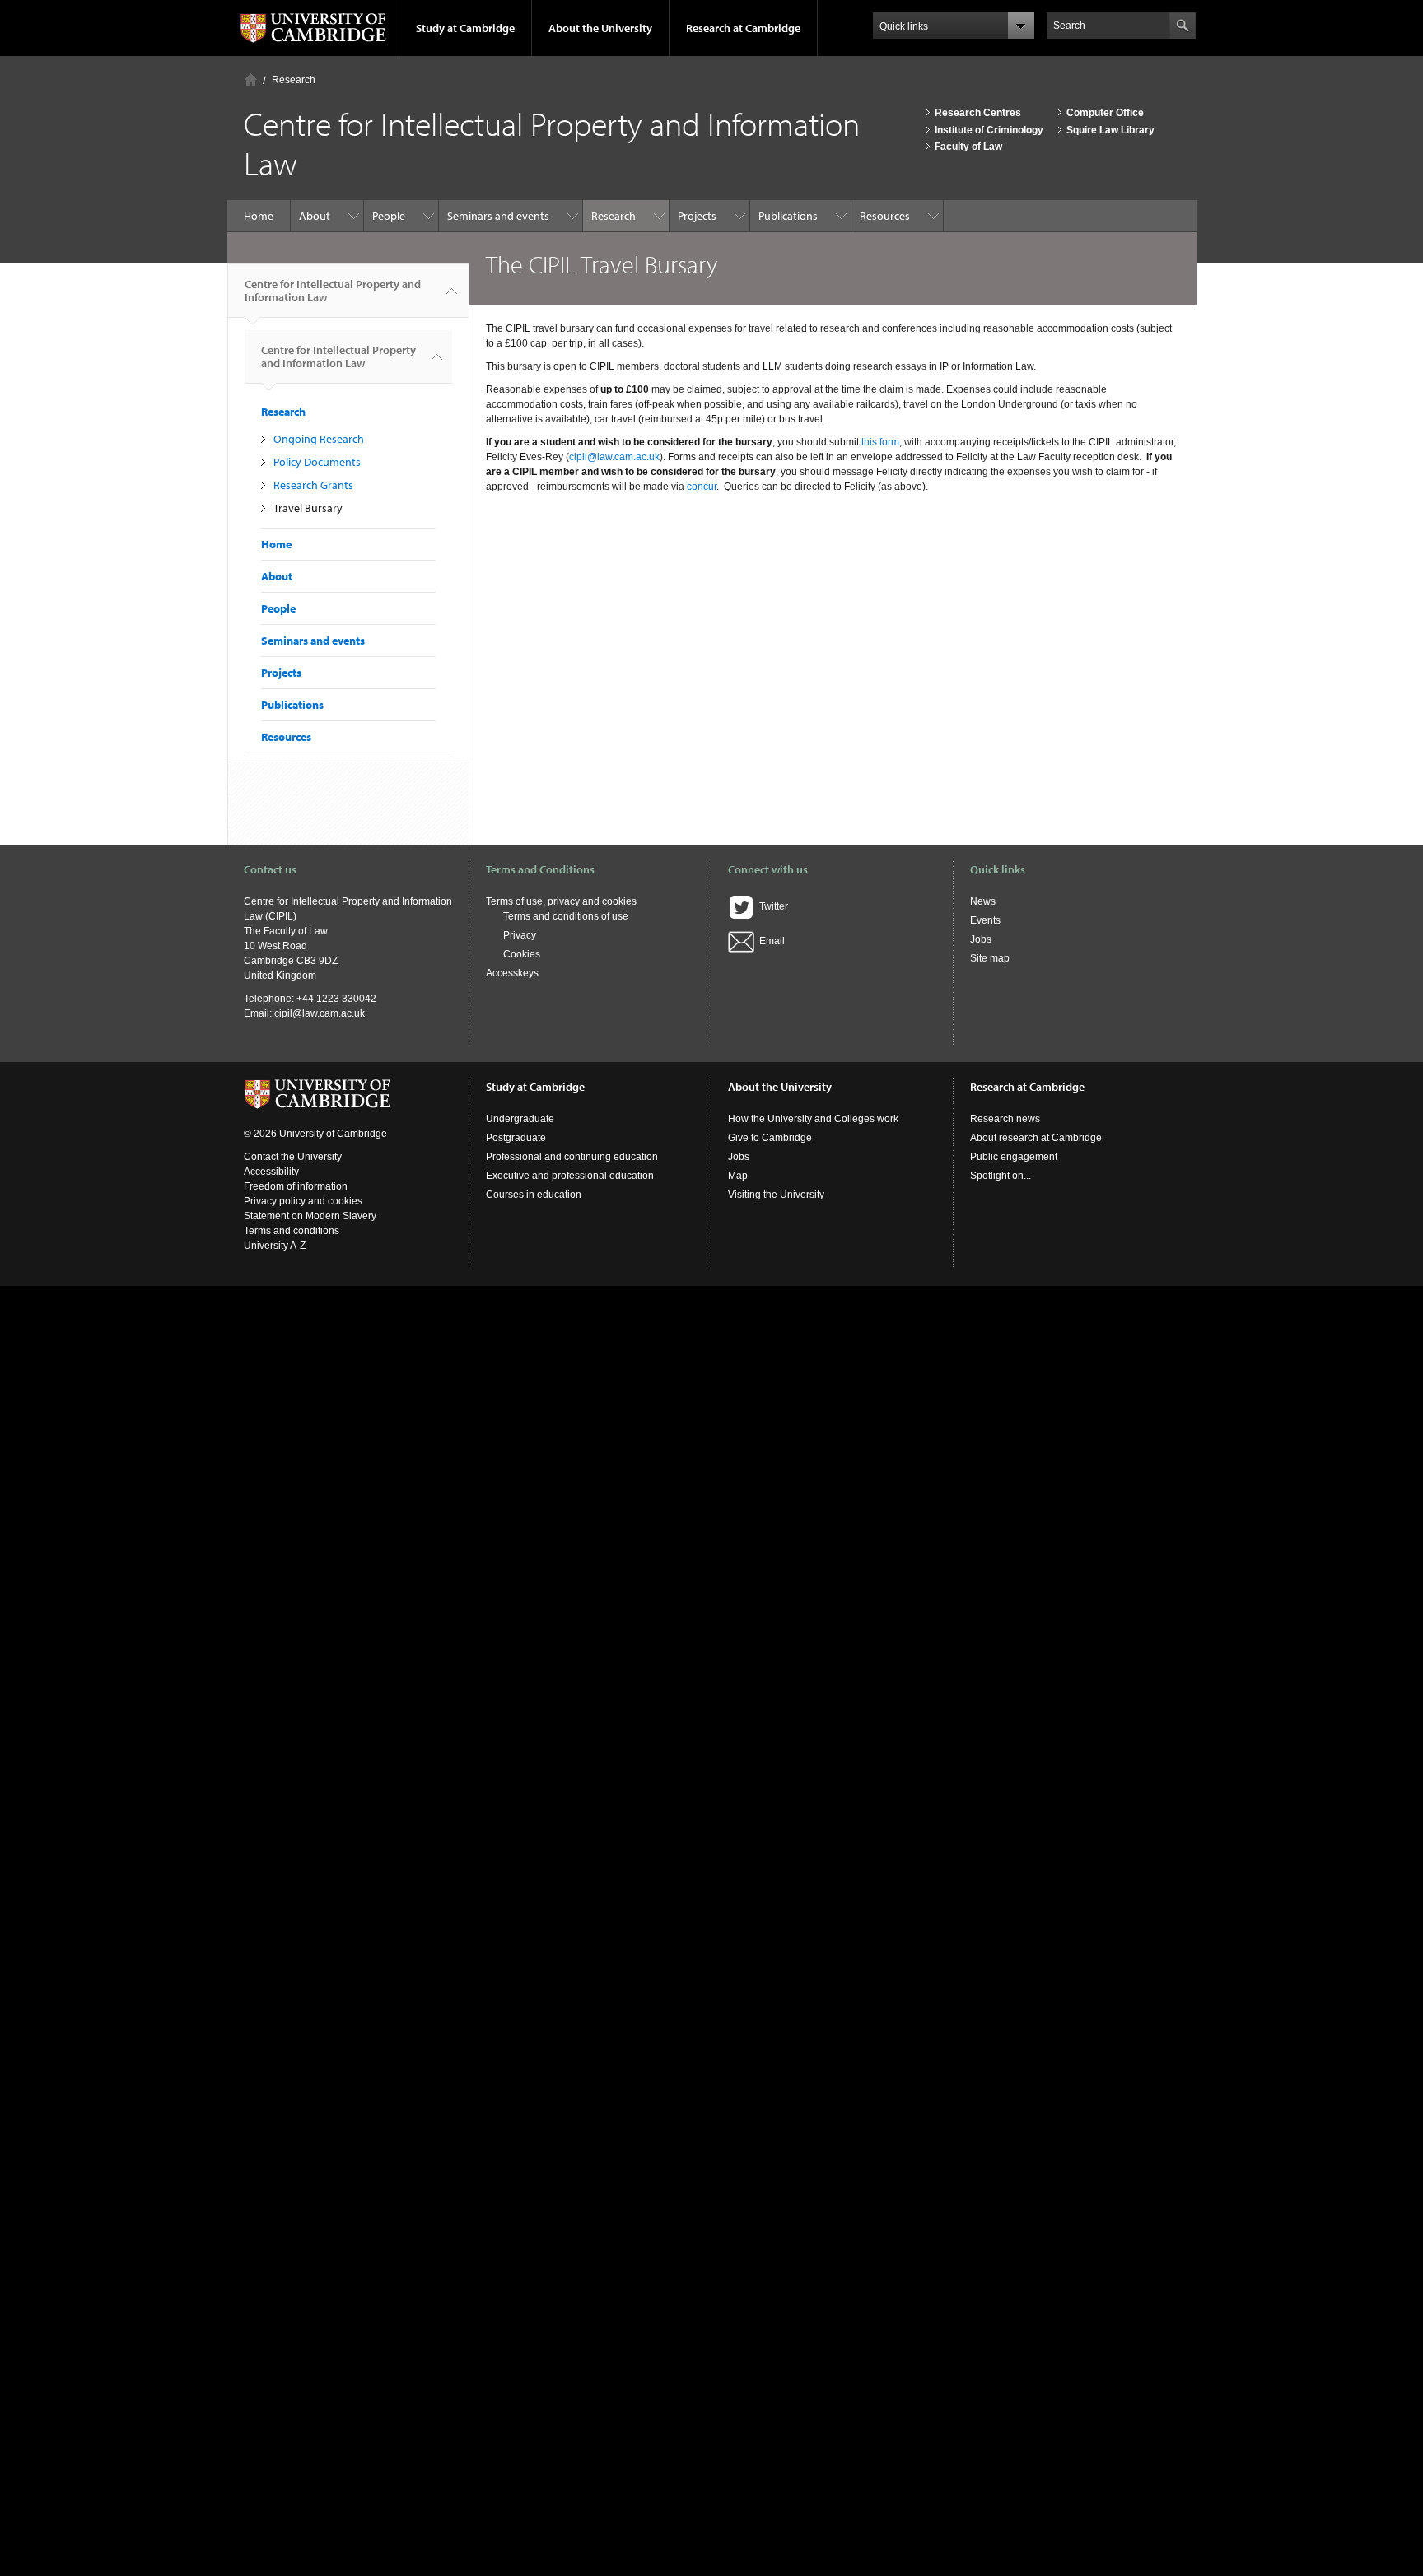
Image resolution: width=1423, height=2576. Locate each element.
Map (738, 1176)
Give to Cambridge (770, 1138)
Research (294, 80)
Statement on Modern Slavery (310, 1216)
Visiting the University (776, 1195)
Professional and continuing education (572, 1157)
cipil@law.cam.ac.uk (614, 457)
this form (880, 442)
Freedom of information (296, 1186)
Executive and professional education (570, 1176)
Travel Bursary (308, 508)
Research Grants (313, 485)
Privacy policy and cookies (303, 1201)
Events (985, 920)
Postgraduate (516, 1138)
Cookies (522, 954)
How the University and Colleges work (813, 1119)
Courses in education (534, 1195)
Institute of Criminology (989, 130)
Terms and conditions (292, 1231)
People (389, 216)
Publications (788, 216)
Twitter (771, 906)
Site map (990, 958)
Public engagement (1014, 1157)
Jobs (981, 939)
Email (770, 941)
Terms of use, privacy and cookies (561, 901)
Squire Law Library (1110, 130)
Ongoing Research (319, 439)
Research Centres (978, 113)
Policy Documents (317, 462)
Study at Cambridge (465, 28)
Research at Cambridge (743, 28)
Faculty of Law (968, 147)
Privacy (520, 935)
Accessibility (271, 1172)
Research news (1005, 1119)
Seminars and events (498, 216)
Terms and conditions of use (566, 916)
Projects (697, 216)
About (315, 216)
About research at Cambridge (1036, 1138)
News (983, 901)
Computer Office (1105, 113)
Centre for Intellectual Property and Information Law (333, 291)
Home (251, 79)
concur (702, 487)
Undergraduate (520, 1119)
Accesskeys (512, 973)
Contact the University (293, 1157)
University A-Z (275, 1246)
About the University (600, 28)
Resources (885, 216)
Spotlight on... (1001, 1176)
